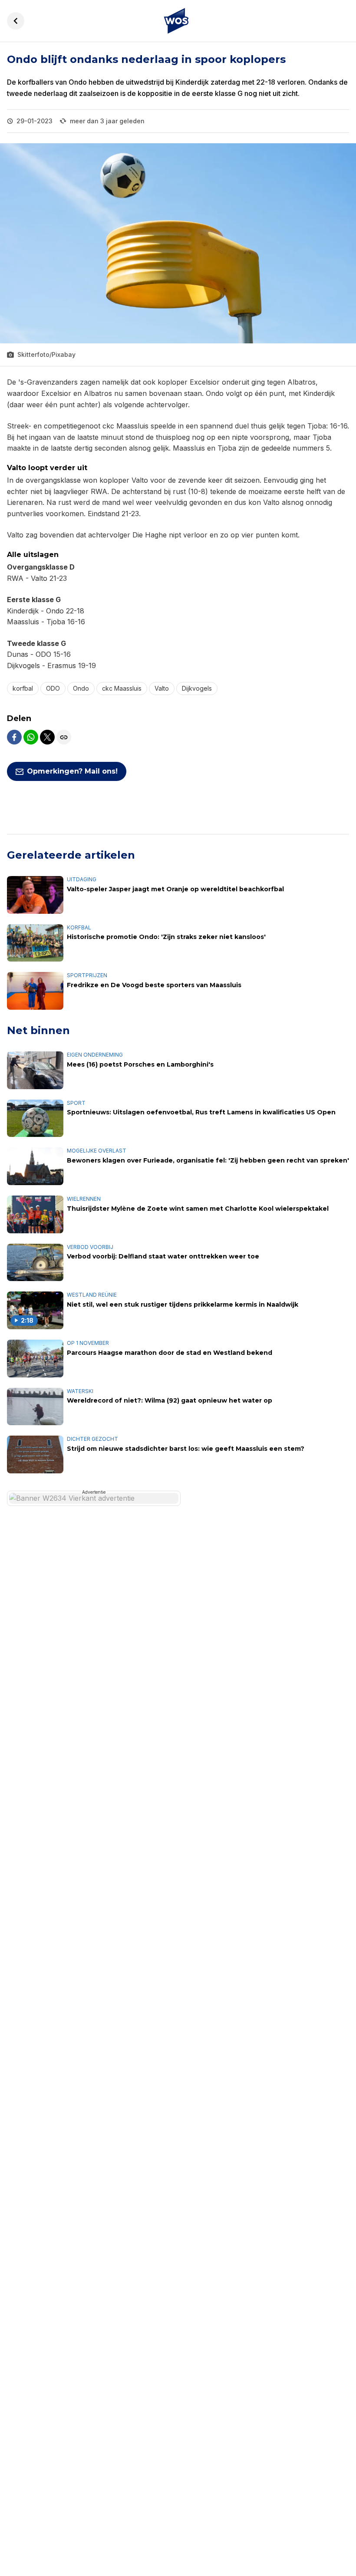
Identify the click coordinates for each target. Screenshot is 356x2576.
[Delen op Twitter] (47, 737)
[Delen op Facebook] (14, 737)
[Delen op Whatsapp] (31, 737)
